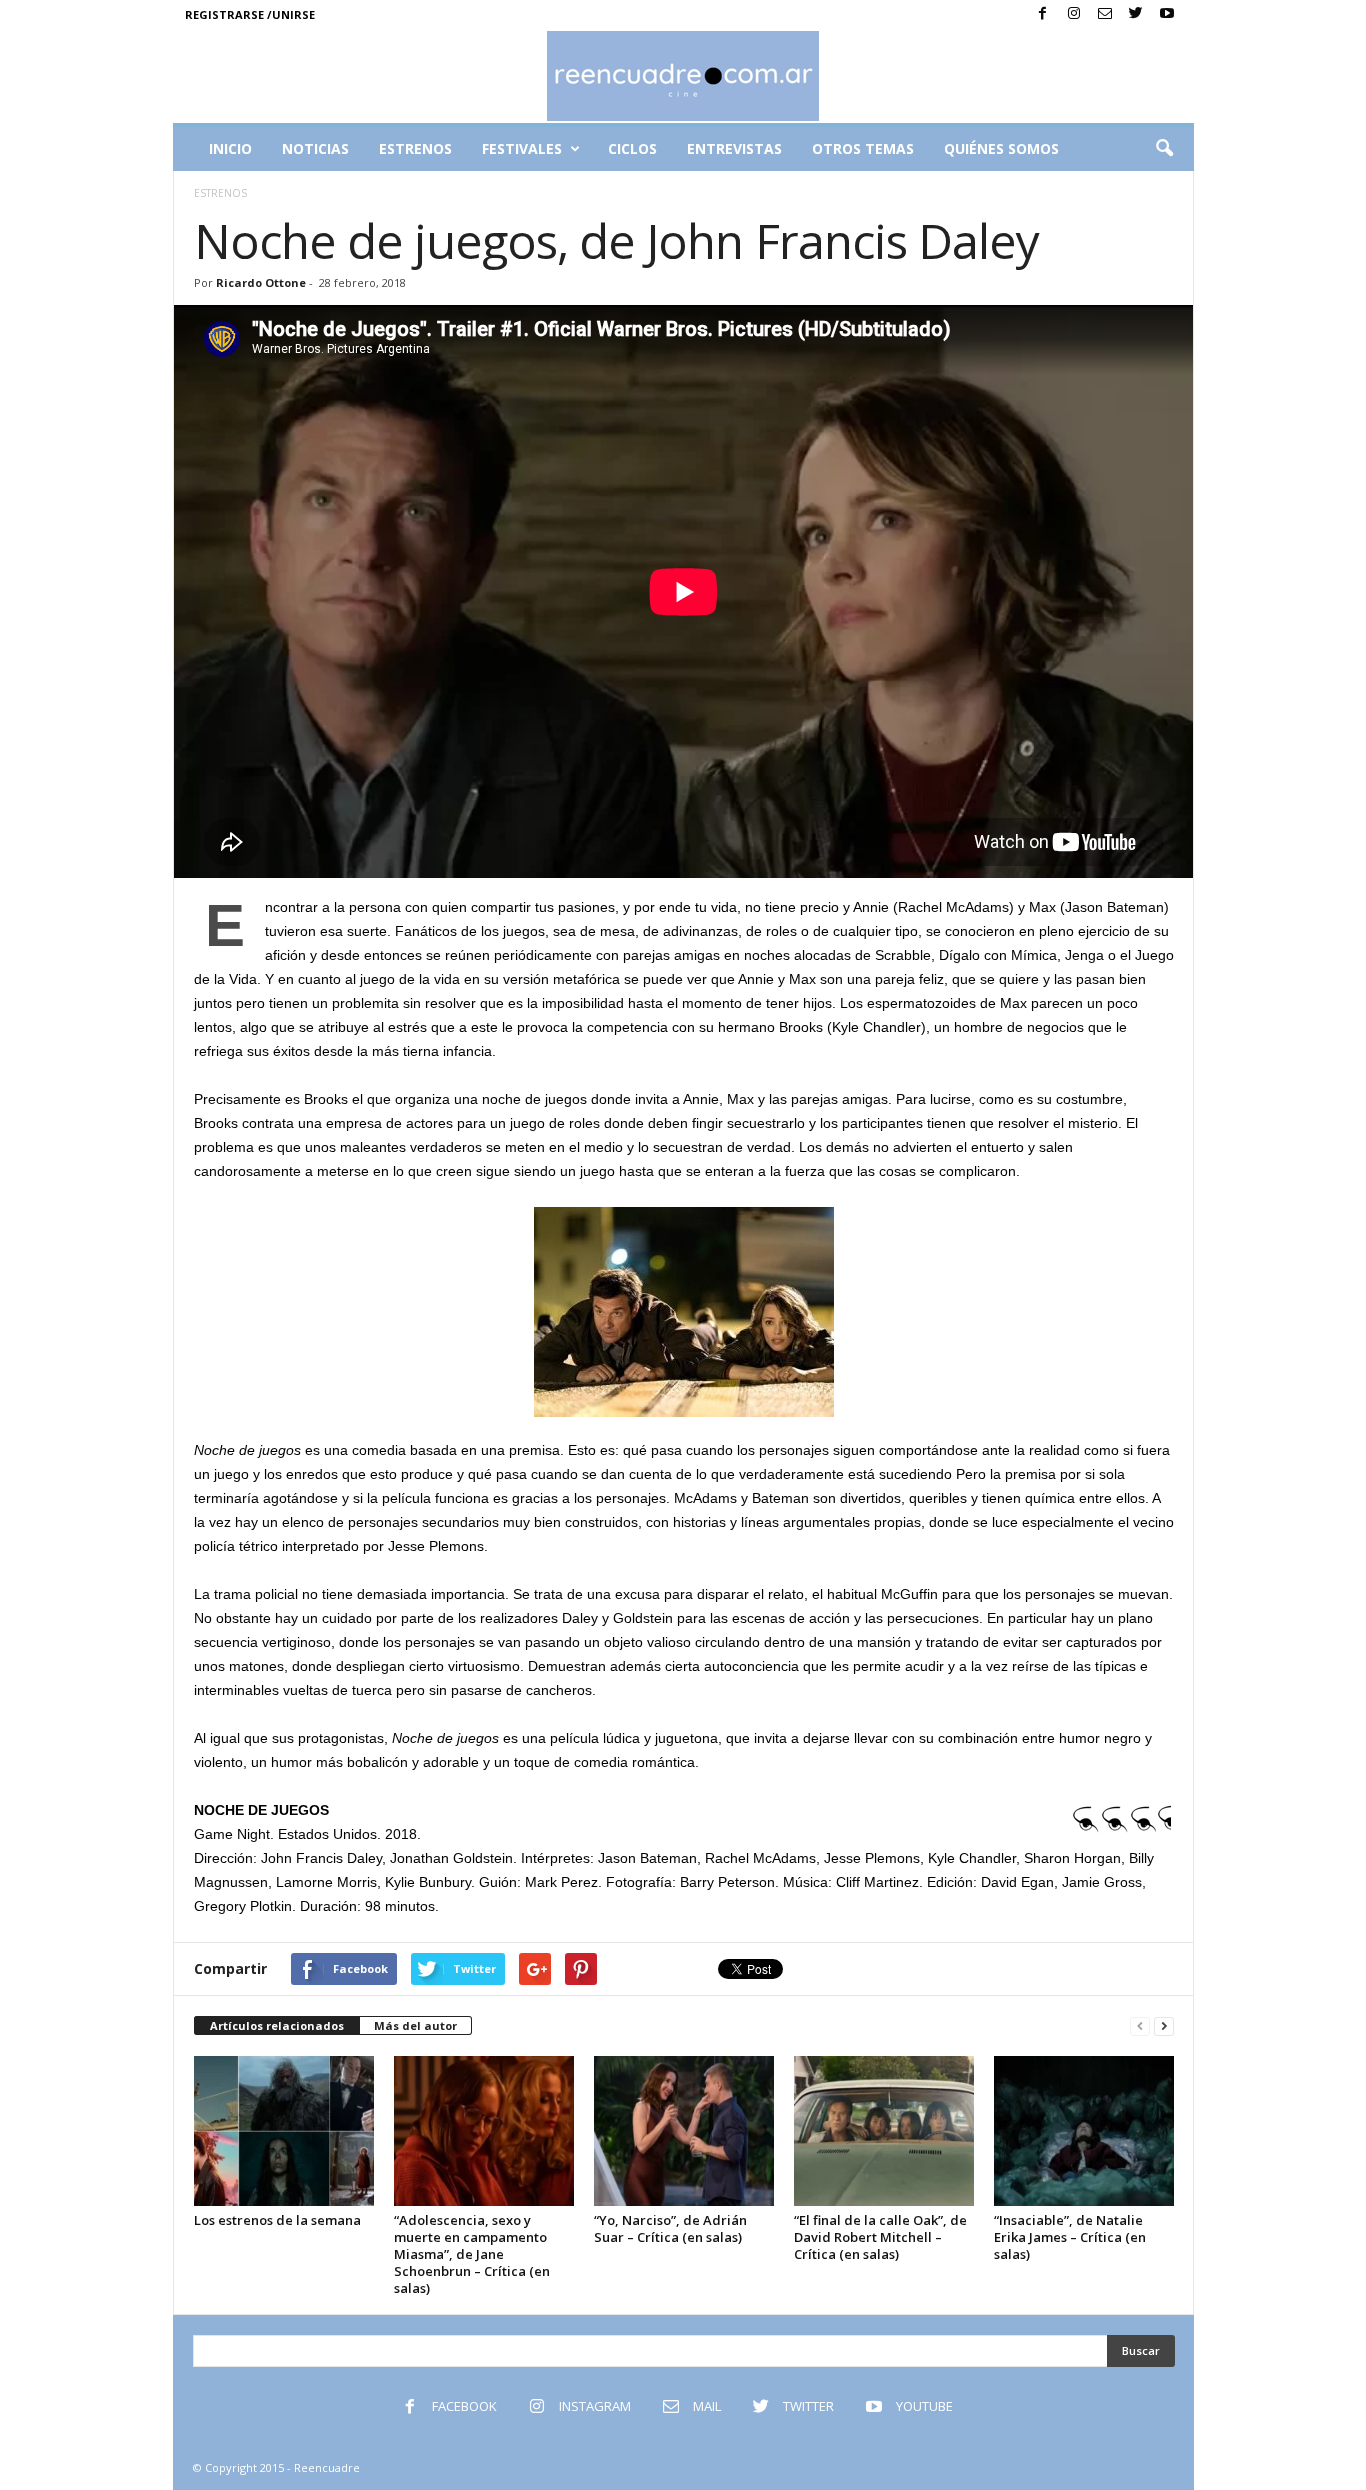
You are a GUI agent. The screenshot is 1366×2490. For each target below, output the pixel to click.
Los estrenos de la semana (277, 2220)
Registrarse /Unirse (250, 14)
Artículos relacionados (277, 2025)
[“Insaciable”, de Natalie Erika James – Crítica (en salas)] (1084, 2131)
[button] (1164, 149)
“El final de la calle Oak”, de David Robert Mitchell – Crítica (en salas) (880, 2237)
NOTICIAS (315, 148)
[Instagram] (1074, 14)
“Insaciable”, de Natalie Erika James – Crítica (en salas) (1070, 2237)
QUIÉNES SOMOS (1001, 148)
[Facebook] (1043, 14)
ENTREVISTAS (734, 148)
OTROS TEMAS (863, 148)
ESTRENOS (415, 148)
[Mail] (1105, 14)
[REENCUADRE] (683, 76)
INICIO (230, 148)
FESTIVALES (522, 148)
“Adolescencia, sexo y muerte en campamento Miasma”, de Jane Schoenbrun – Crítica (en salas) (472, 2254)
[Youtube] (1167, 14)
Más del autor (415, 2025)
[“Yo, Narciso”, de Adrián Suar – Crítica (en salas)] (684, 2131)
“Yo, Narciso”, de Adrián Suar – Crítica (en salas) (670, 2228)
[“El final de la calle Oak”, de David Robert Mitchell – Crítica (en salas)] (884, 2131)
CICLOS (632, 148)
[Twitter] (1136, 14)
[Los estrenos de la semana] (284, 2131)
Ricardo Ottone (261, 282)
